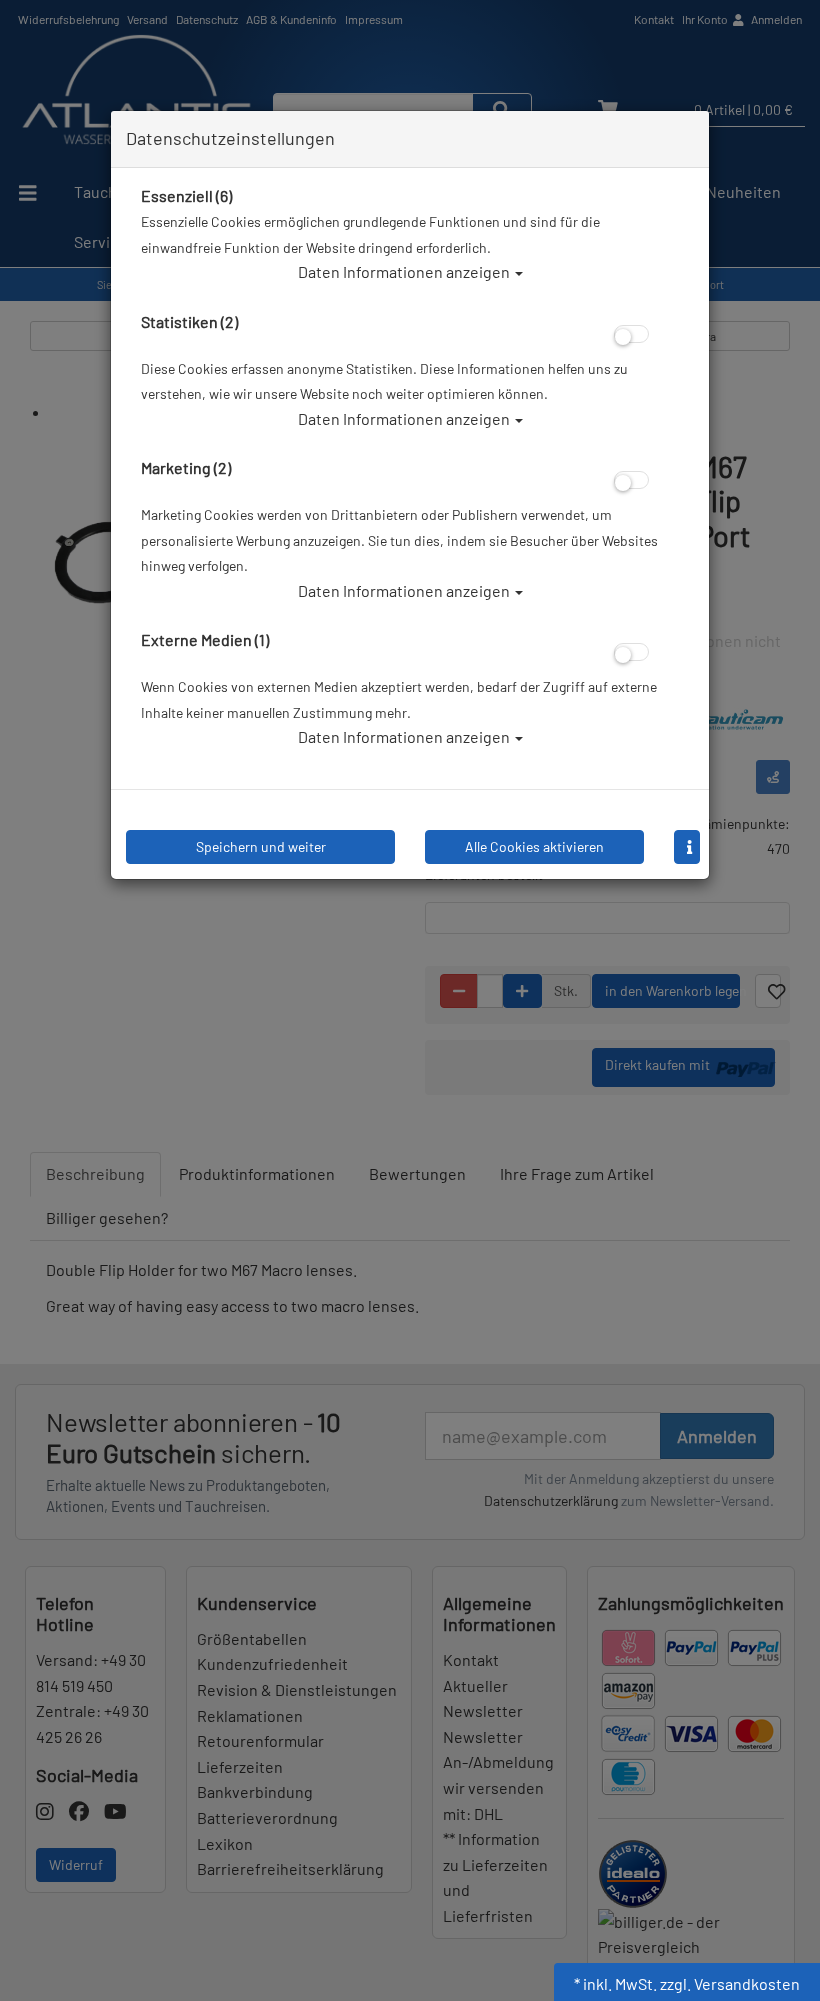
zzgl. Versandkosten (730, 1983)
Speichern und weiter (261, 846)
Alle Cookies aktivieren (534, 846)
